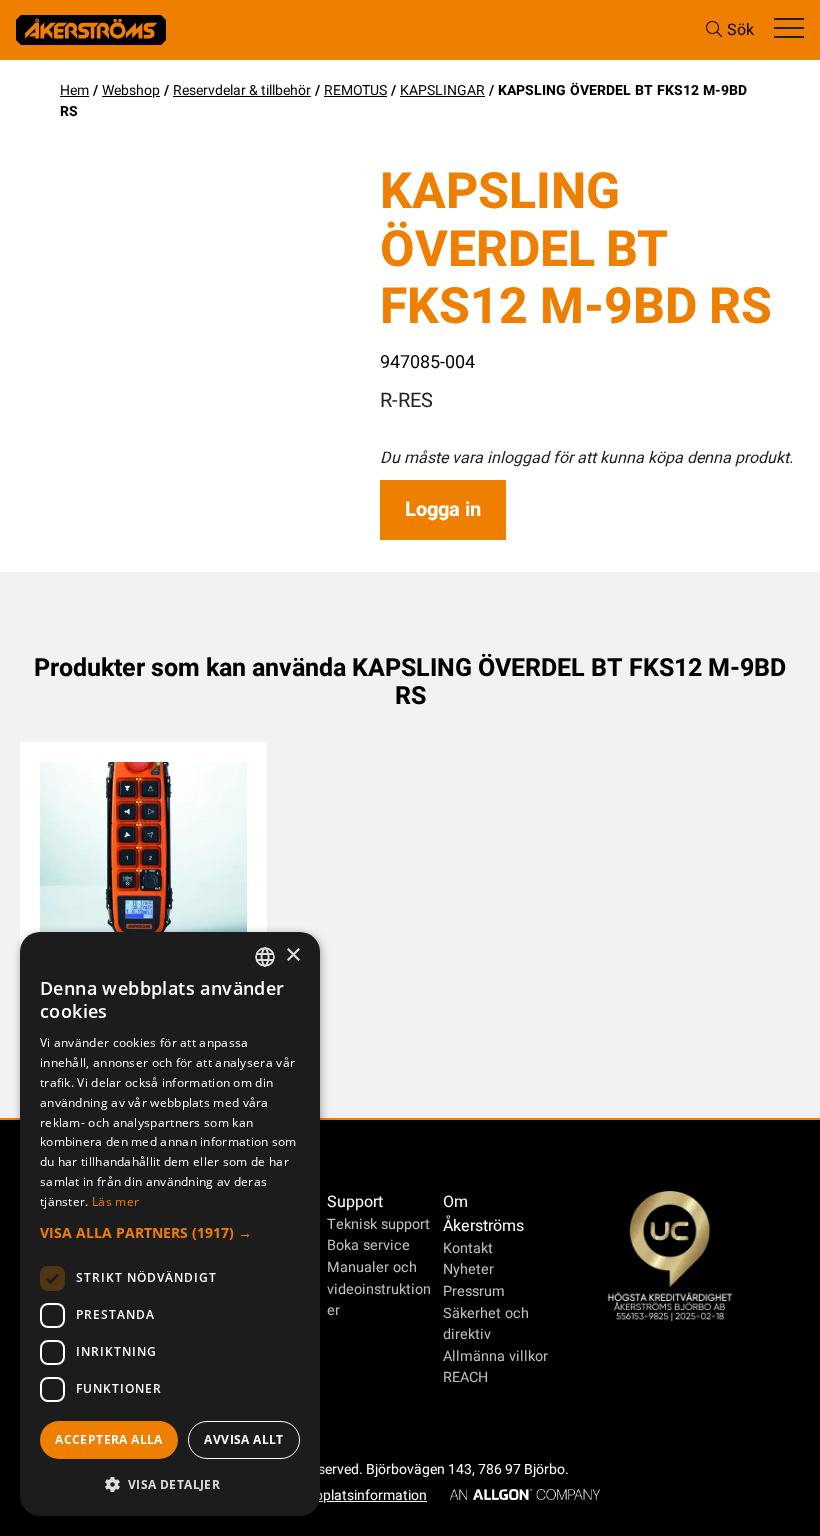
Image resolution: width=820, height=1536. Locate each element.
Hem (74, 90)
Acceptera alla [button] (109, 1439)
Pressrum (474, 1291)
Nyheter (468, 1269)
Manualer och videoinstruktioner (379, 1289)
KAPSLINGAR (442, 90)
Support (355, 1202)
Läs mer (115, 1201)
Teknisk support (378, 1224)
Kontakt (468, 1248)
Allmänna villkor (495, 1356)
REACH (465, 1377)
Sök (740, 30)
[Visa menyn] (789, 29)
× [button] (292, 955)
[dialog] (170, 1224)
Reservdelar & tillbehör (242, 90)
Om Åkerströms (483, 1214)
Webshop (131, 90)
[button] (170, 1232)
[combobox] (265, 957)
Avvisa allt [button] (243, 1439)
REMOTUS (355, 90)
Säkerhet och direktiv (486, 1324)
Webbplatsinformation (357, 1495)
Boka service (368, 1245)
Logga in (443, 509)
